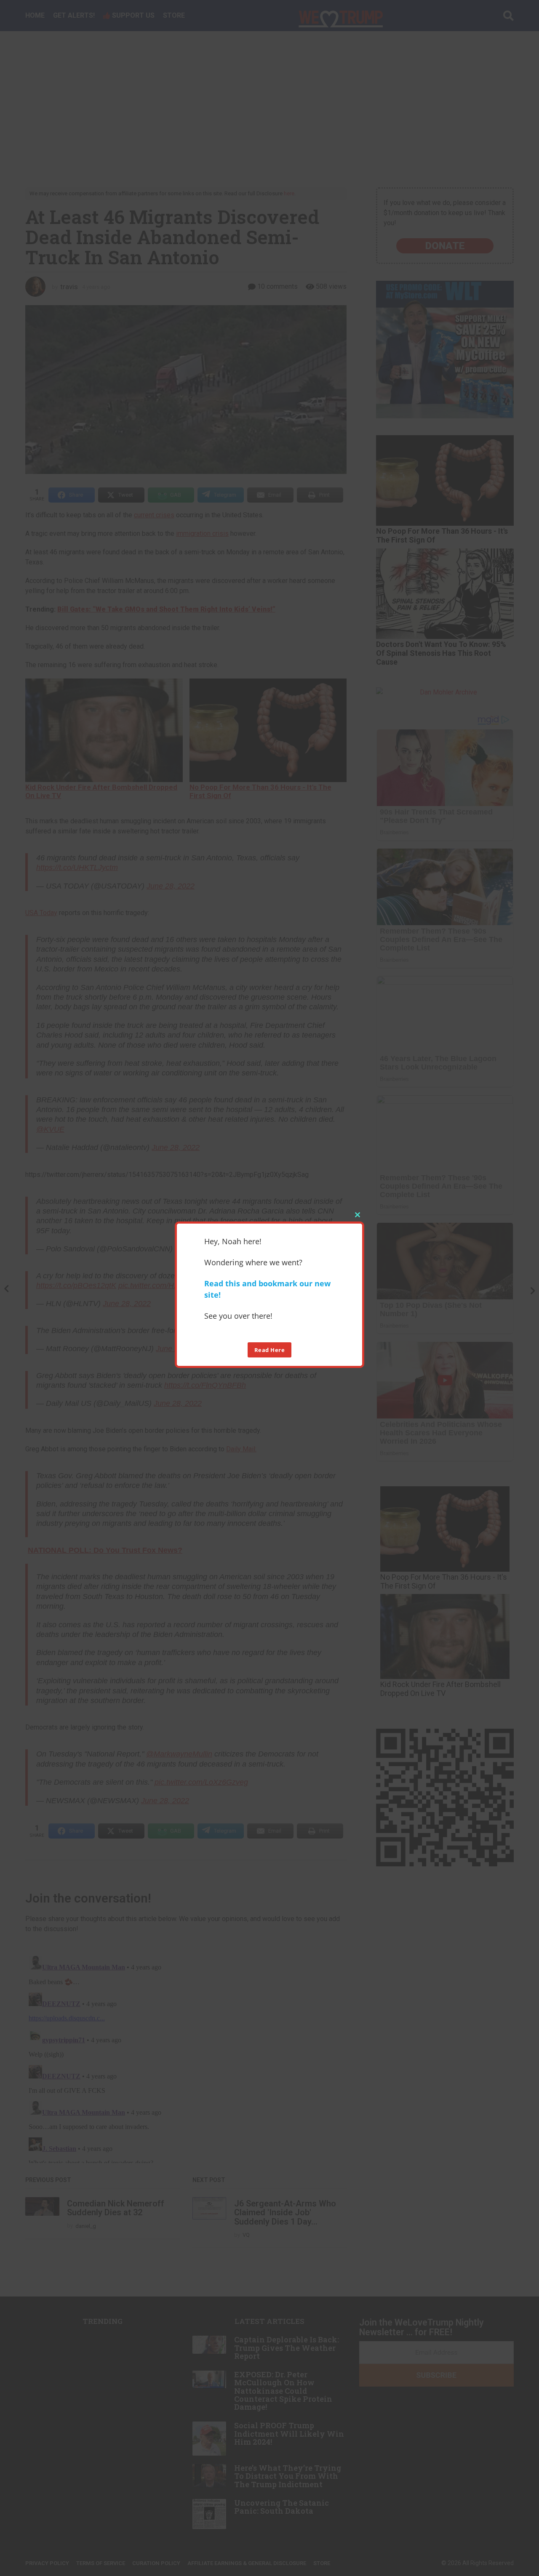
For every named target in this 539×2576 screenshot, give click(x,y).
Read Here (270, 1350)
